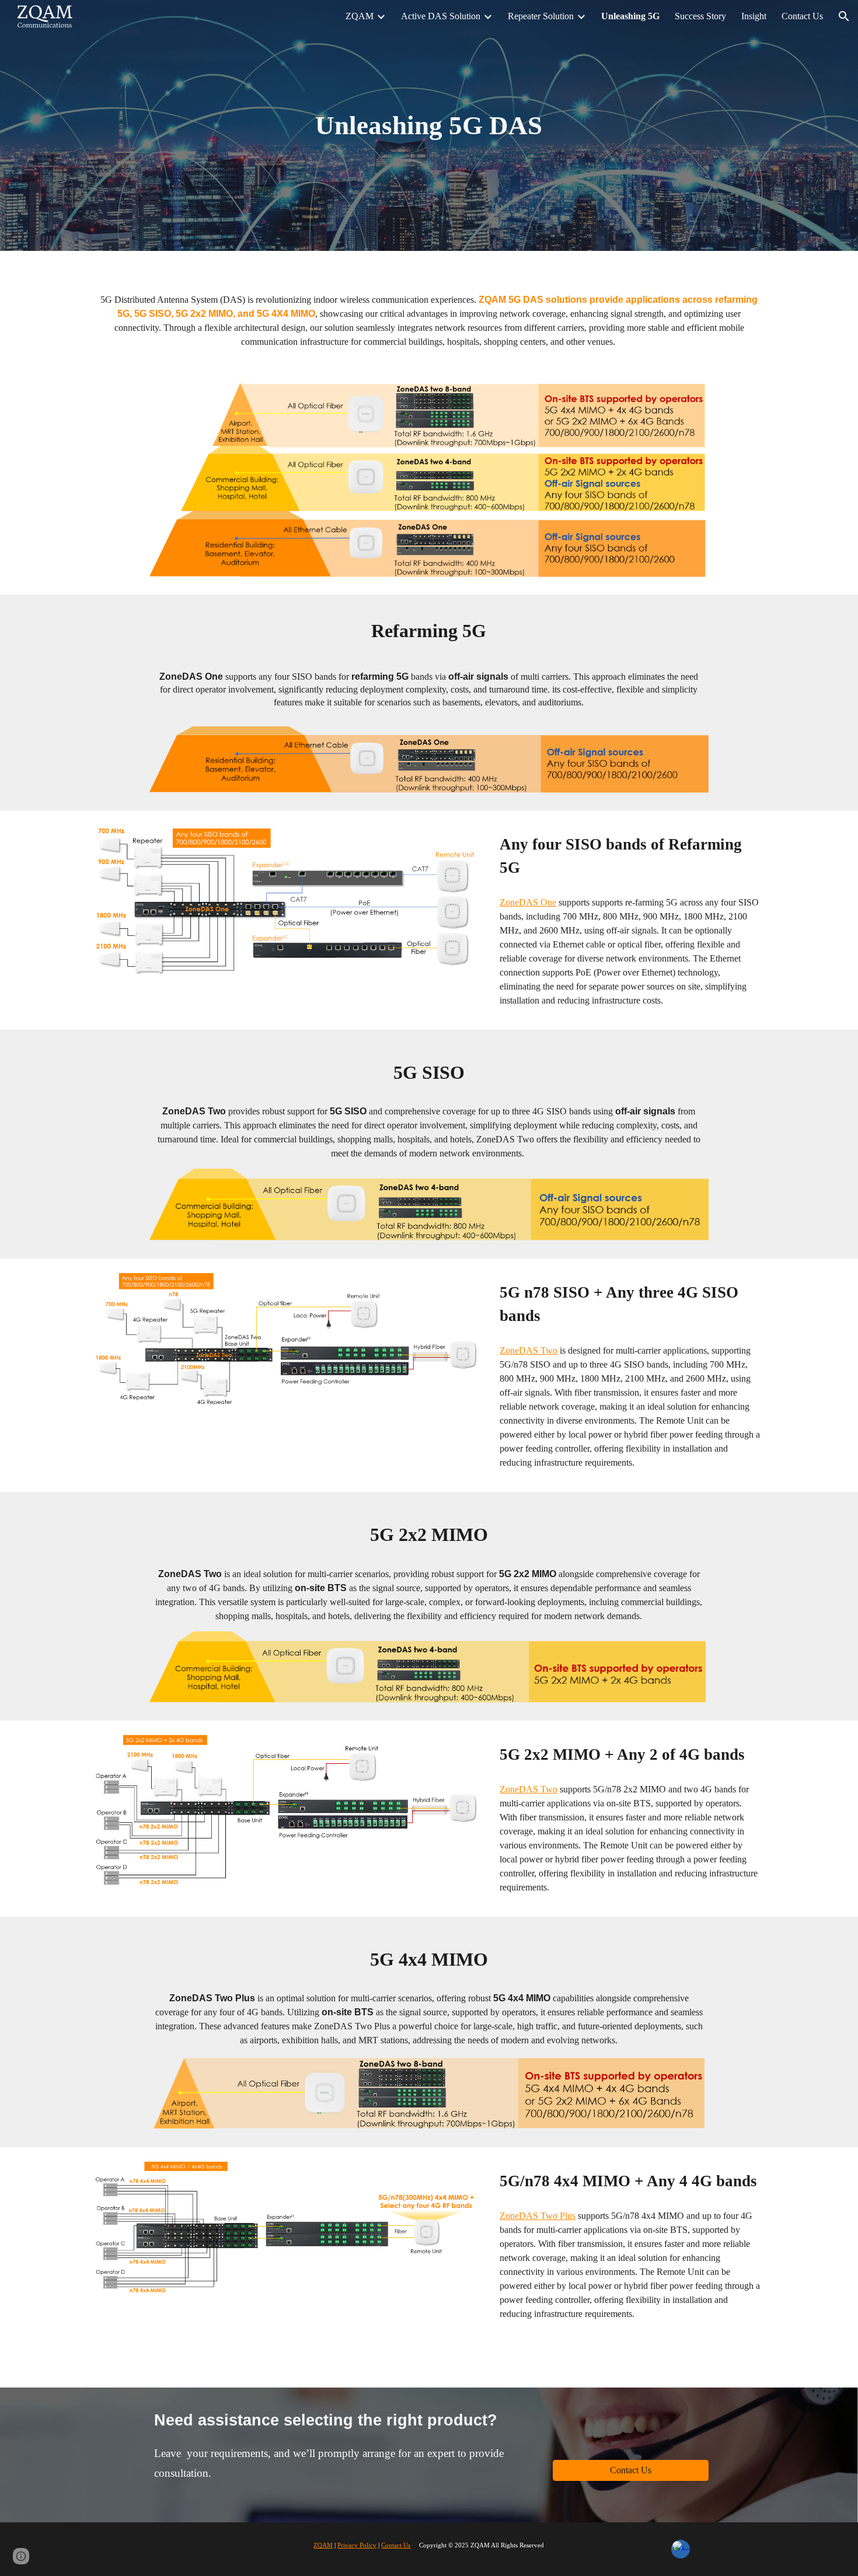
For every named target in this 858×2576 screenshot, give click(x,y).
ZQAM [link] (360, 16)
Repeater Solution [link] (541, 16)
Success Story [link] (700, 16)
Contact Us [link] (802, 16)
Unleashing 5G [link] (630, 16)
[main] (429, 126)
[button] (844, 16)
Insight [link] (754, 16)
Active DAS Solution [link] (441, 16)
